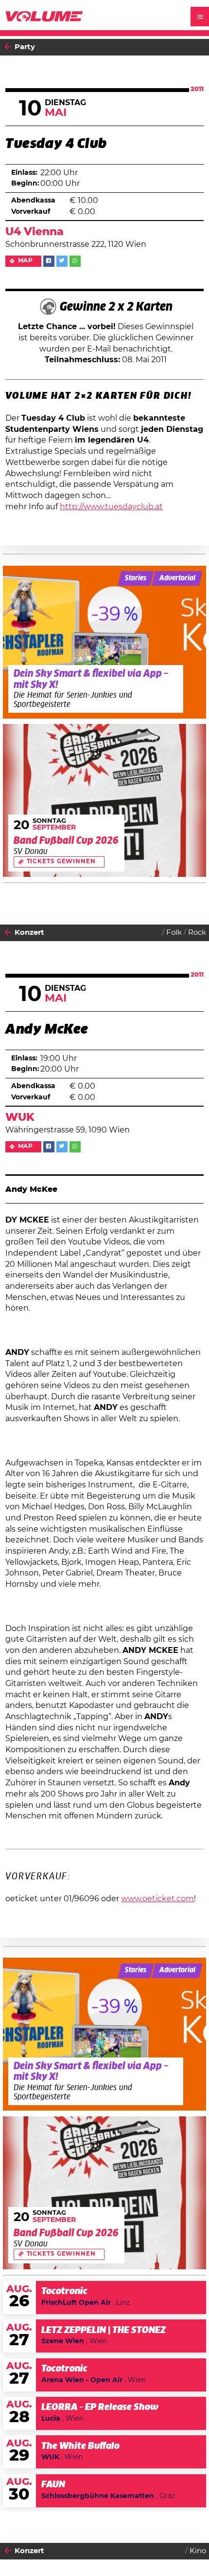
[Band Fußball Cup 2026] (105, 800)
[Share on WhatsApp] (75, 261)
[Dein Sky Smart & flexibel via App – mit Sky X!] (105, 642)
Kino (198, 2551)
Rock (197, 933)
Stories (136, 578)
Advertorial (177, 578)
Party (25, 47)
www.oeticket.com (157, 1899)
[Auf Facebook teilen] (49, 261)
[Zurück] (8, 47)
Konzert (29, 933)
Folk (174, 933)
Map (26, 261)
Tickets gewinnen (61, 862)
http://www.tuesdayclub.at (111, 507)
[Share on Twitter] (62, 261)
